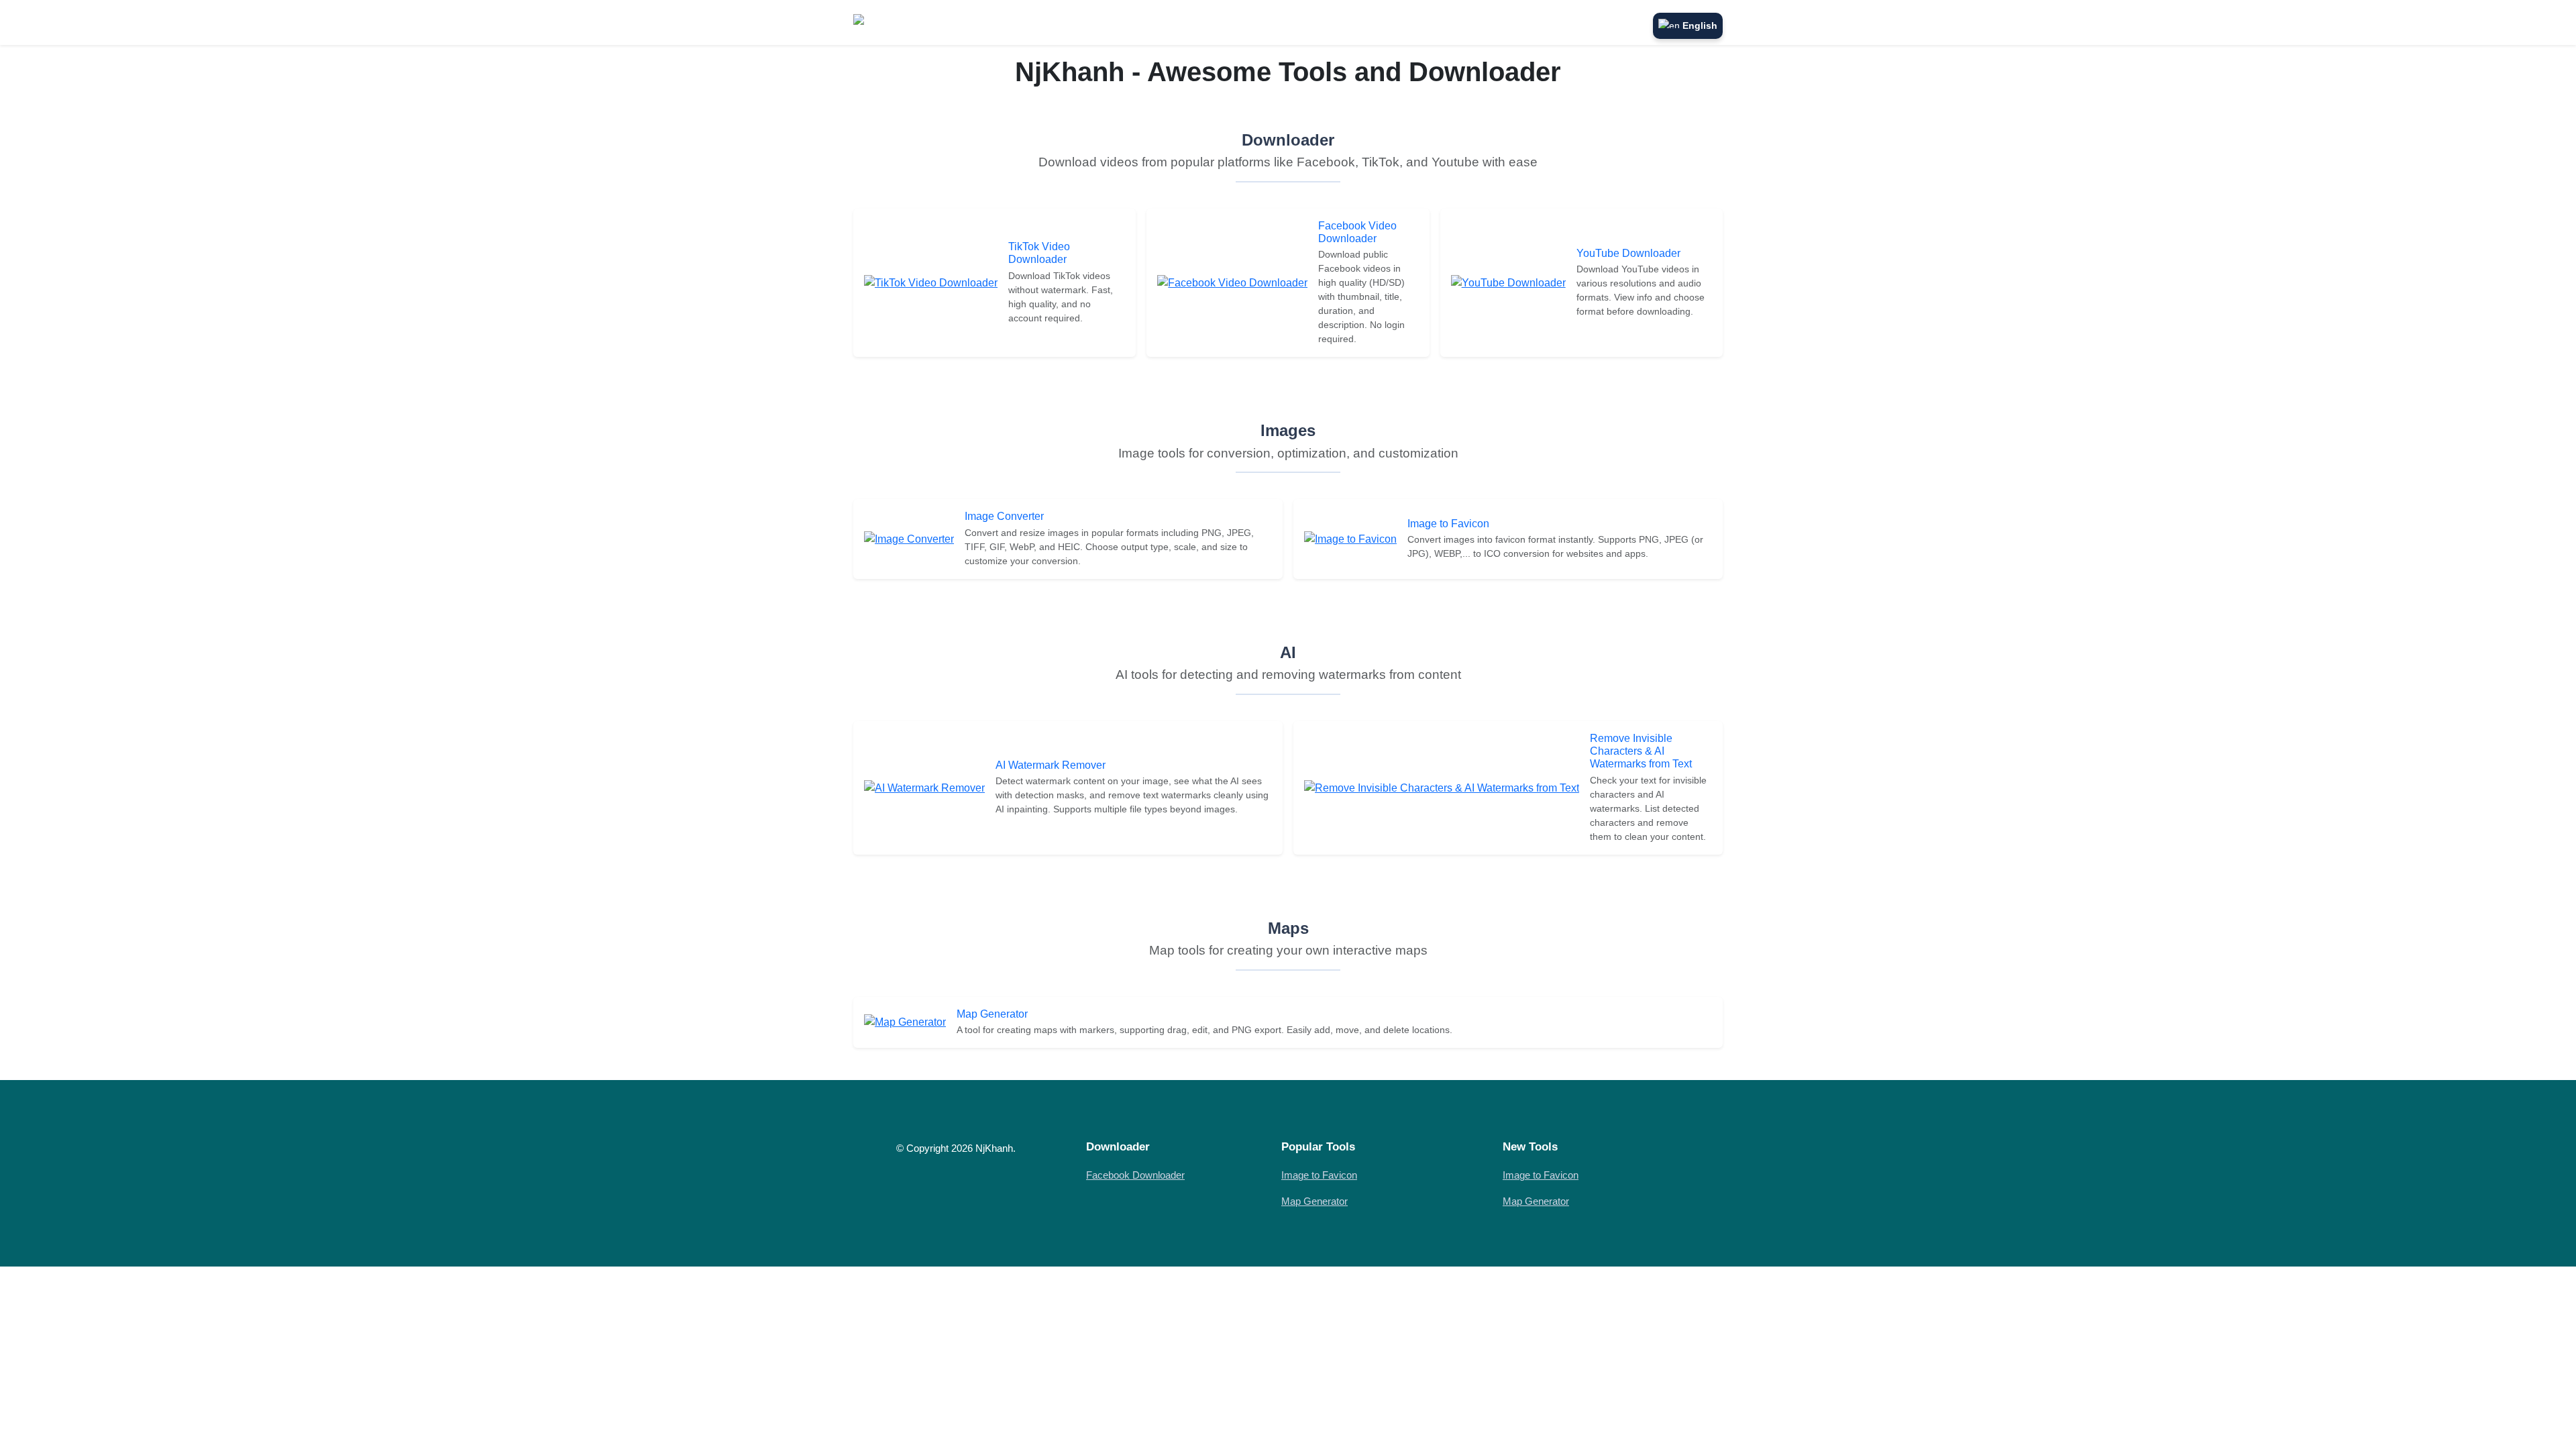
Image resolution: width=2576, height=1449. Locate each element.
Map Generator (992, 1014)
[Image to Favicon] (1350, 538)
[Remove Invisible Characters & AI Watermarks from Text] (1442, 787)
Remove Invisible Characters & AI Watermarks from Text (1641, 751)
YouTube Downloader (1628, 253)
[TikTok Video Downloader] (931, 282)
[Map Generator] (905, 1022)
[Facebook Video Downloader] (1232, 282)
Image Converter (1004, 516)
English (1700, 25)
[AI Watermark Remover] (924, 787)
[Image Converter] (909, 538)
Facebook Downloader (1135, 1175)
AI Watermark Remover (1051, 765)
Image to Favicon (1448, 524)
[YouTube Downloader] (1508, 282)
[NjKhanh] (884, 22)
